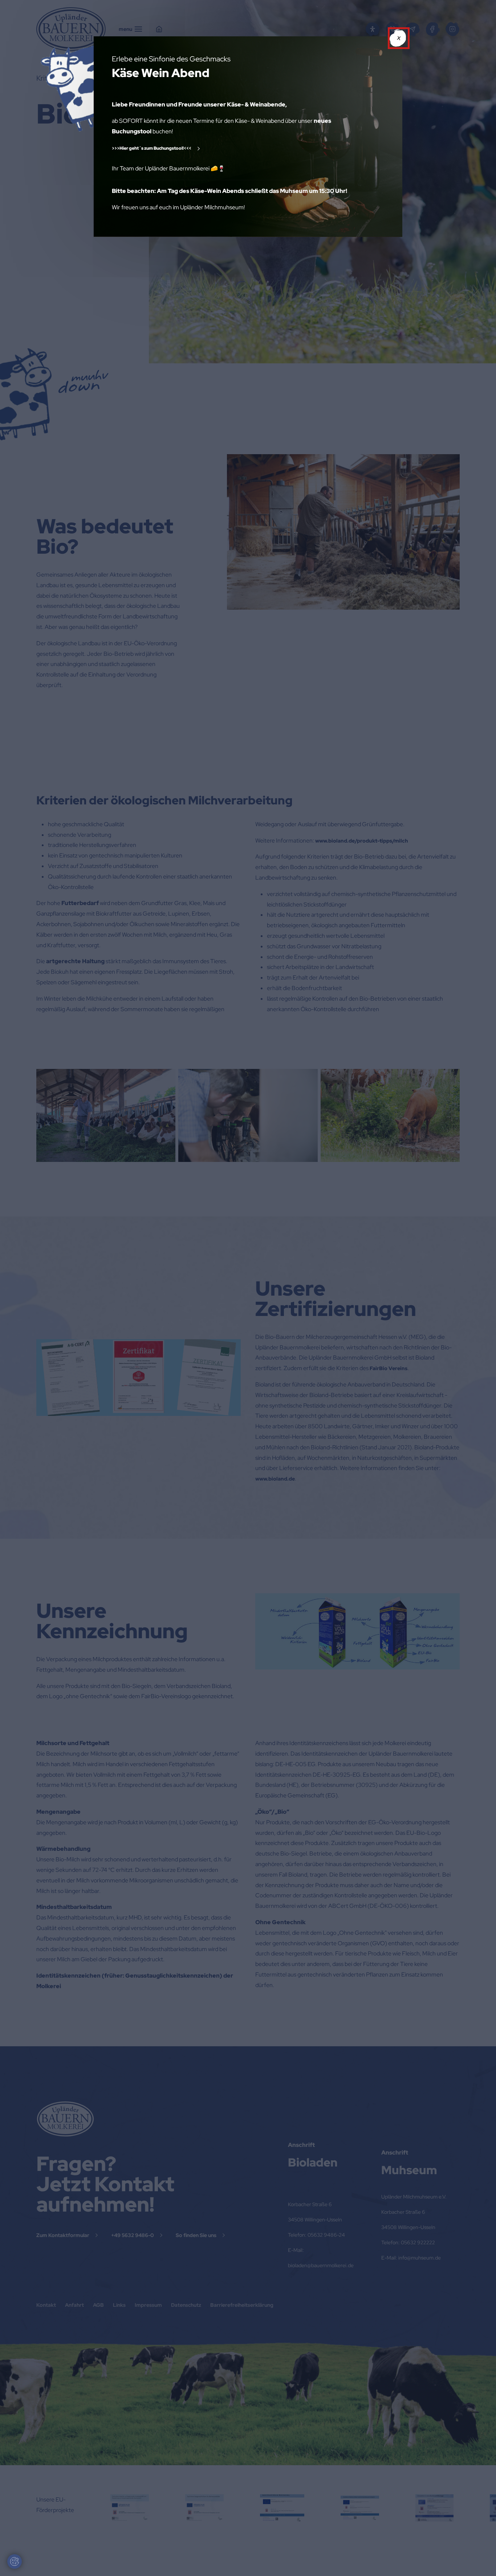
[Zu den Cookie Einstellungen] (15, 2561)
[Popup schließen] (399, 38)
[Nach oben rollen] (480, 2560)
